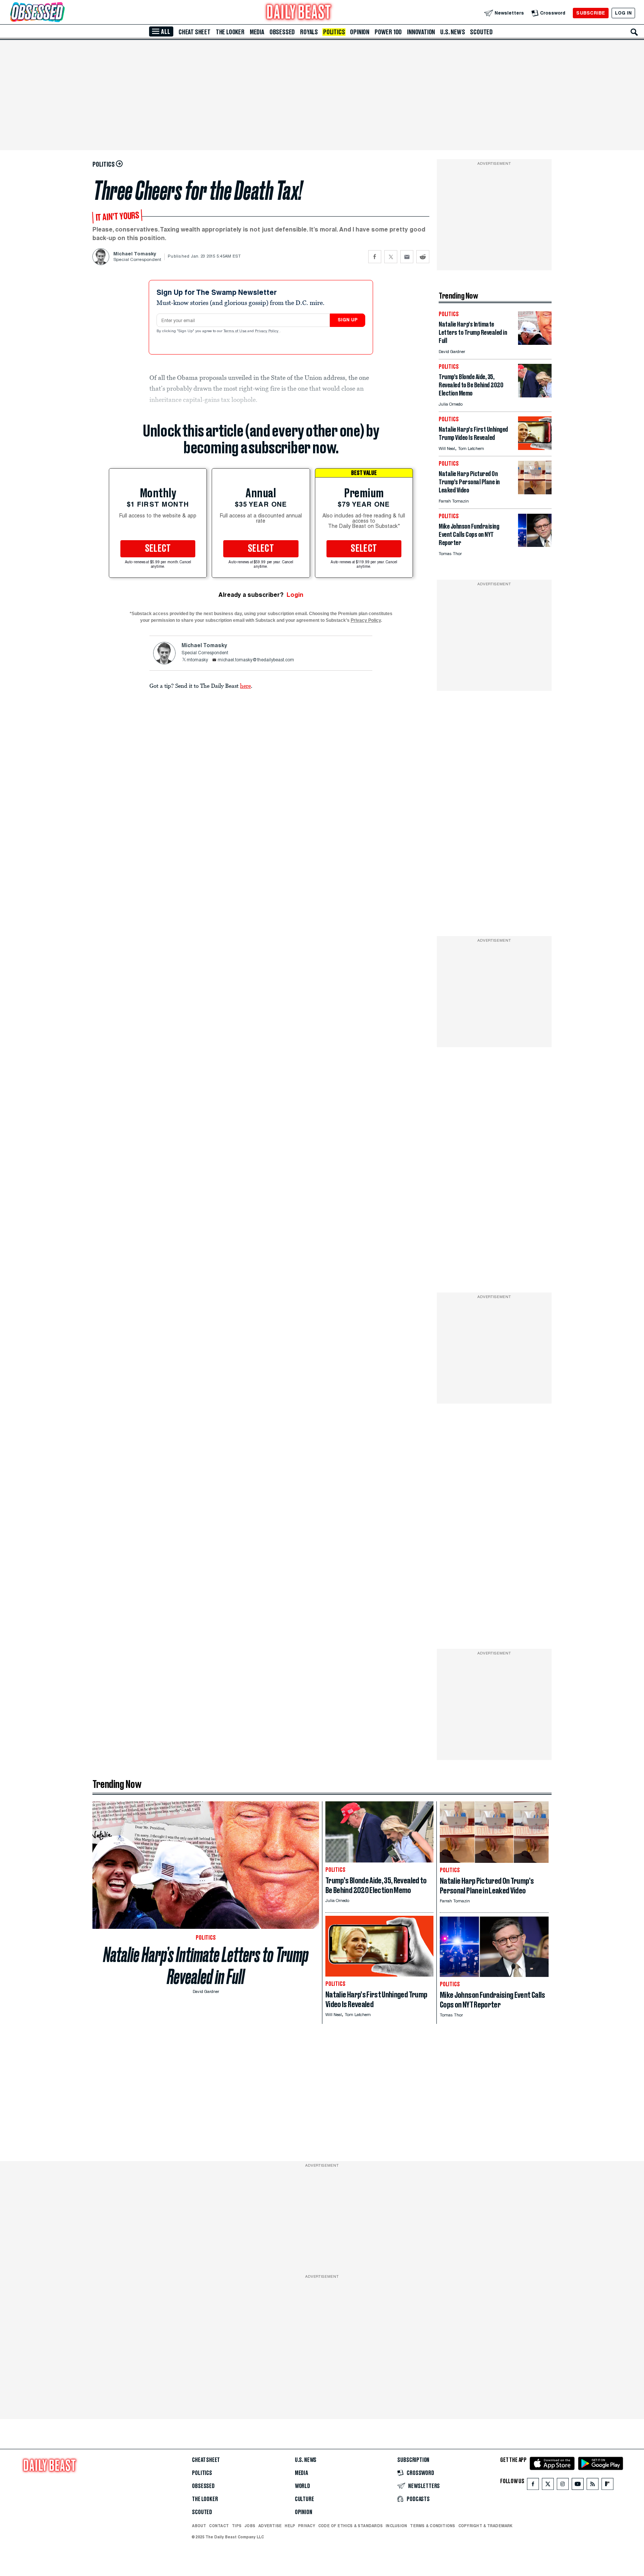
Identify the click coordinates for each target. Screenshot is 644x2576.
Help (290, 2526)
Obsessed (282, 32)
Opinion (360, 32)
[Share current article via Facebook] (375, 257)
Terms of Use (236, 331)
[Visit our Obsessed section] (61, 13)
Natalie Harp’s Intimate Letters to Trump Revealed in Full (206, 1966)
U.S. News (452, 32)
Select (158, 549)
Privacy (307, 2526)
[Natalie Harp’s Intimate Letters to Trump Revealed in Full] (535, 343)
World (302, 2486)
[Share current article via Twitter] (391, 257)
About (199, 2526)
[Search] (634, 32)
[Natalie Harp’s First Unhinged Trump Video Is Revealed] (535, 448)
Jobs (250, 2526)
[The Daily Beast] (299, 13)
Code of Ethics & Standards (351, 2526)
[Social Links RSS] (593, 2486)
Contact (219, 2526)
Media (257, 32)
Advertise (270, 2526)
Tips (237, 2526)
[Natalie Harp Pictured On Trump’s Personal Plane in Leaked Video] (535, 492)
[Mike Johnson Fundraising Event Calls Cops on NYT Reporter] (535, 545)
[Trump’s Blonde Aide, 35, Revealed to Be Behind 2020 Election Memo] (535, 395)
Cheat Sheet (195, 32)
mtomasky (197, 660)
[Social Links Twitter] (548, 2486)
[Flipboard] (607, 2486)
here (245, 686)
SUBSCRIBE (591, 13)
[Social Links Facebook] (533, 2486)
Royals (309, 32)
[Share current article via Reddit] (423, 257)
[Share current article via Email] (407, 257)
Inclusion (396, 2526)
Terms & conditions (433, 2526)
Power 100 (388, 32)
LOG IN (623, 13)
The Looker (230, 32)
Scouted (481, 32)
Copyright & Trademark (486, 2526)
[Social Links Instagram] (563, 2486)
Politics (334, 32)
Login (295, 595)
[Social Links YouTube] (578, 2486)
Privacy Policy (267, 331)
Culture (304, 2499)
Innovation (421, 32)
